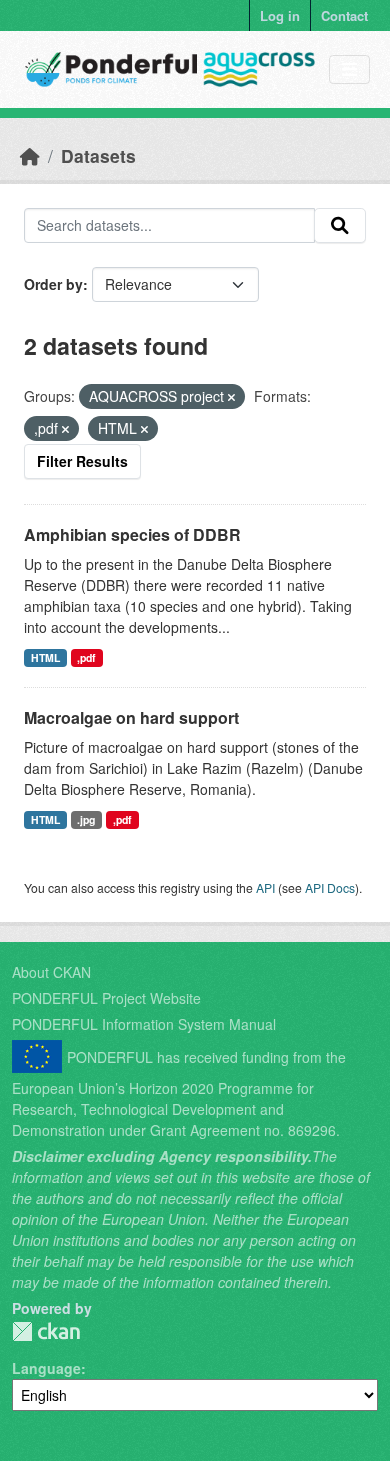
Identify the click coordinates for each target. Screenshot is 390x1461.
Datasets (98, 155)
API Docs (330, 887)
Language (46, 1368)
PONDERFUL (46, 1331)
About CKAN (51, 972)
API (265, 887)
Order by (53, 284)
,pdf (86, 657)
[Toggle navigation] (349, 69)
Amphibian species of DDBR (132, 534)
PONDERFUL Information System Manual (144, 1024)
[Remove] (231, 397)
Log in (280, 15)
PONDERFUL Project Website (106, 998)
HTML (45, 657)
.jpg (86, 819)
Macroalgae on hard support (131, 717)
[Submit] (340, 226)
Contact (344, 15)
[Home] (30, 155)
